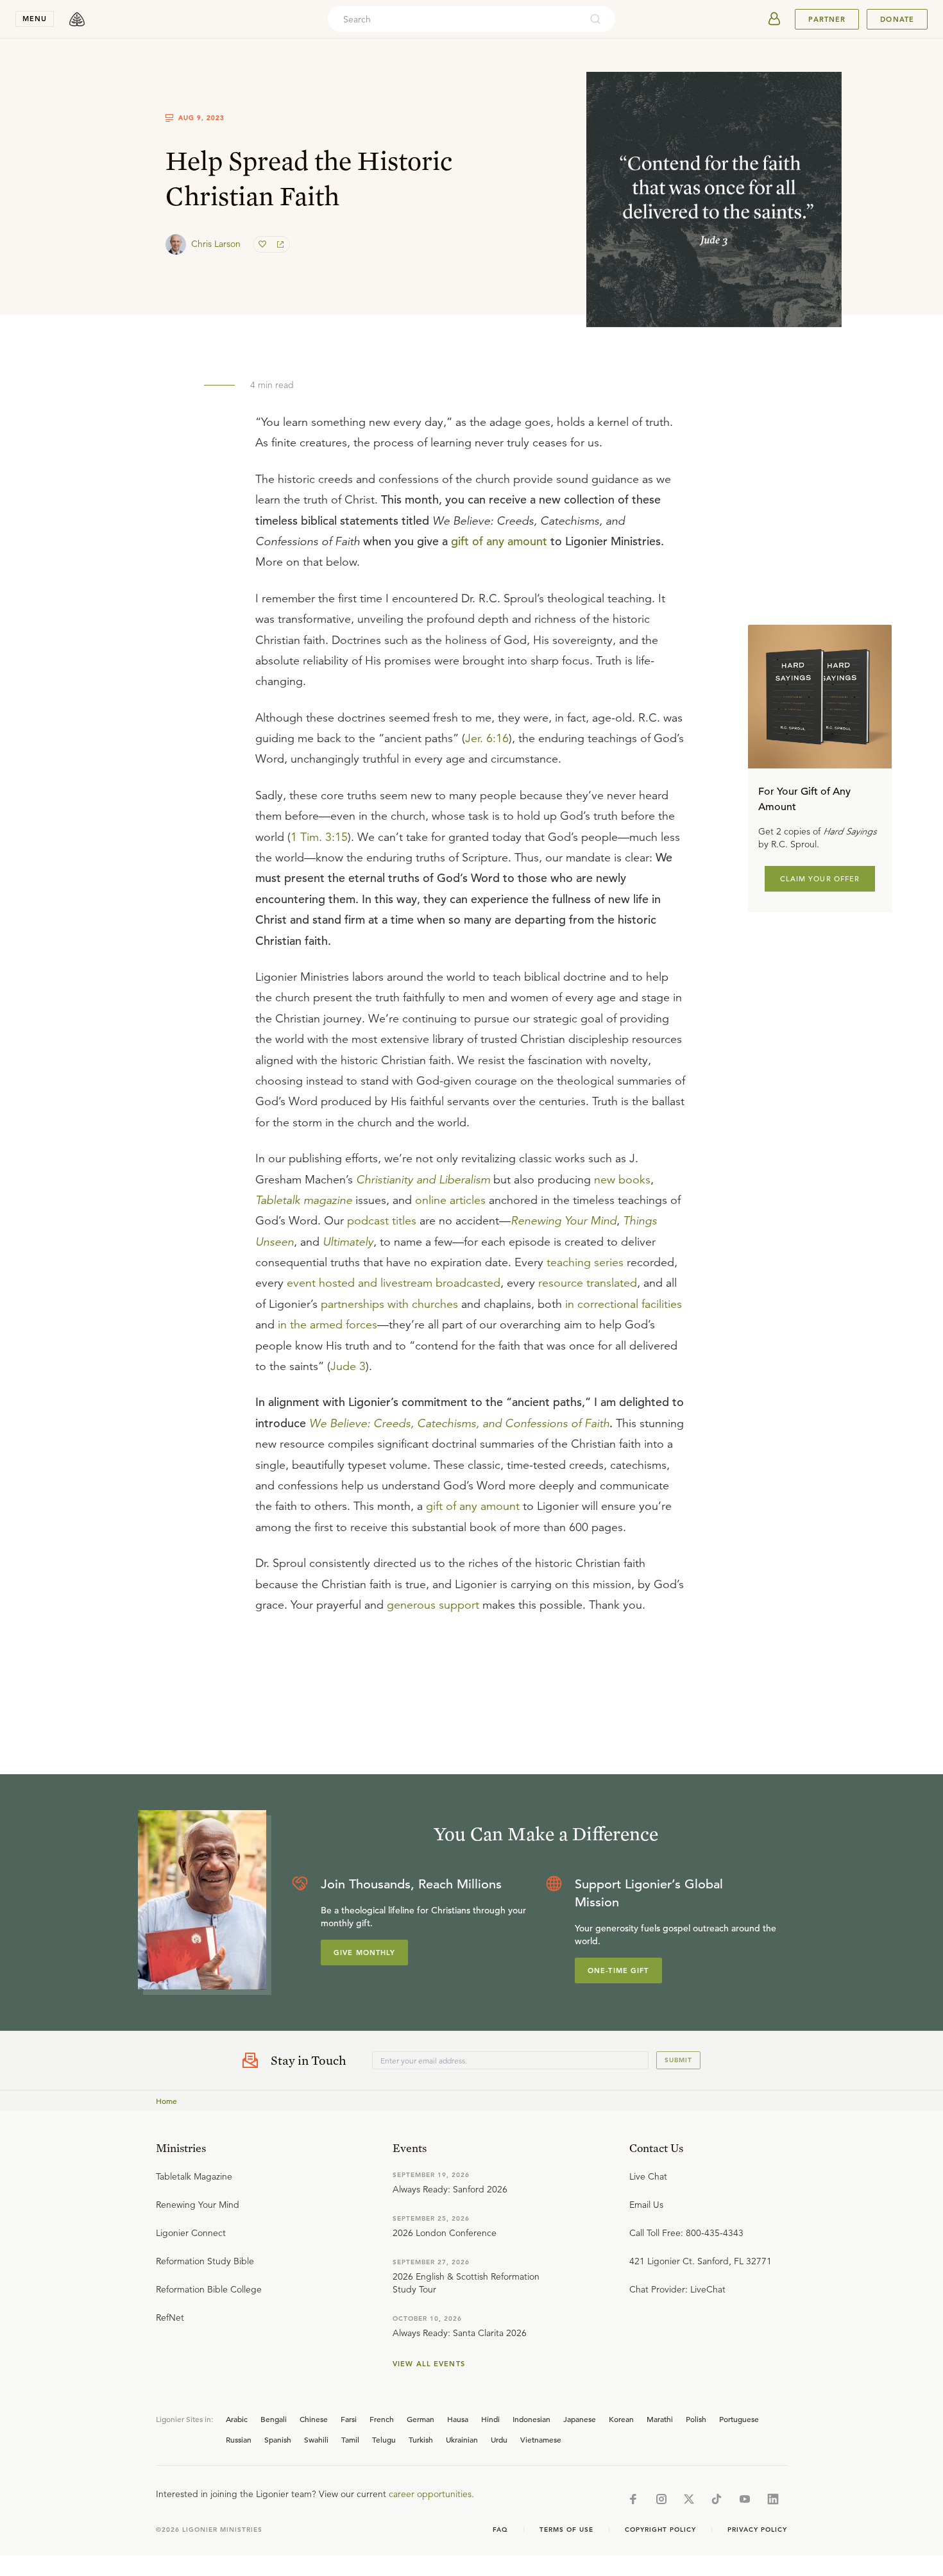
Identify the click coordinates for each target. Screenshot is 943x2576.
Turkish (421, 2439)
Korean (621, 2419)
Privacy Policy (757, 2529)
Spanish (278, 2439)
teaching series (585, 1262)
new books (622, 1180)
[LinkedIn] (773, 2499)
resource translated (588, 1283)
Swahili (316, 2439)
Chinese (314, 2419)
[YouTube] (745, 2499)
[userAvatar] (774, 19)
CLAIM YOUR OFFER (820, 879)
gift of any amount (499, 541)
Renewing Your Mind (564, 1221)
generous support (433, 1605)
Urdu (499, 2439)
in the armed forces (327, 1325)
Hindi (490, 2419)
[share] (279, 244)
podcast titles (382, 1221)
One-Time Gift (618, 1970)
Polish (696, 2419)
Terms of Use (566, 2529)
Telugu (384, 2439)
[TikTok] (717, 2499)
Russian (239, 2439)
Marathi (660, 2419)
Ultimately (348, 1242)
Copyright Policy (660, 2529)
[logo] (77, 19)
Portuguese (739, 2419)
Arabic (237, 2419)
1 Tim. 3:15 (319, 837)
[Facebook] (633, 2499)
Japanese (580, 2419)
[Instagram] (661, 2499)
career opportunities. (431, 2494)
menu (35, 19)
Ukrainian (462, 2439)
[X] (689, 2499)
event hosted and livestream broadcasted (394, 1283)
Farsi (349, 2419)
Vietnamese (541, 2439)
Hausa (458, 2419)
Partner (827, 19)
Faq (500, 2529)
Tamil (350, 2439)
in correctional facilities (624, 1304)
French (382, 2419)
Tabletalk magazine (304, 1200)
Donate (897, 19)
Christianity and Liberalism (423, 1180)
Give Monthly (364, 1953)
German (421, 2419)
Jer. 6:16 (487, 738)
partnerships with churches (389, 1304)
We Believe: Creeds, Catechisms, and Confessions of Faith (459, 1423)
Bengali (274, 2419)
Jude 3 (348, 1366)
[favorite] (264, 244)
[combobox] (454, 19)
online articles (450, 1200)
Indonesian (531, 2419)
